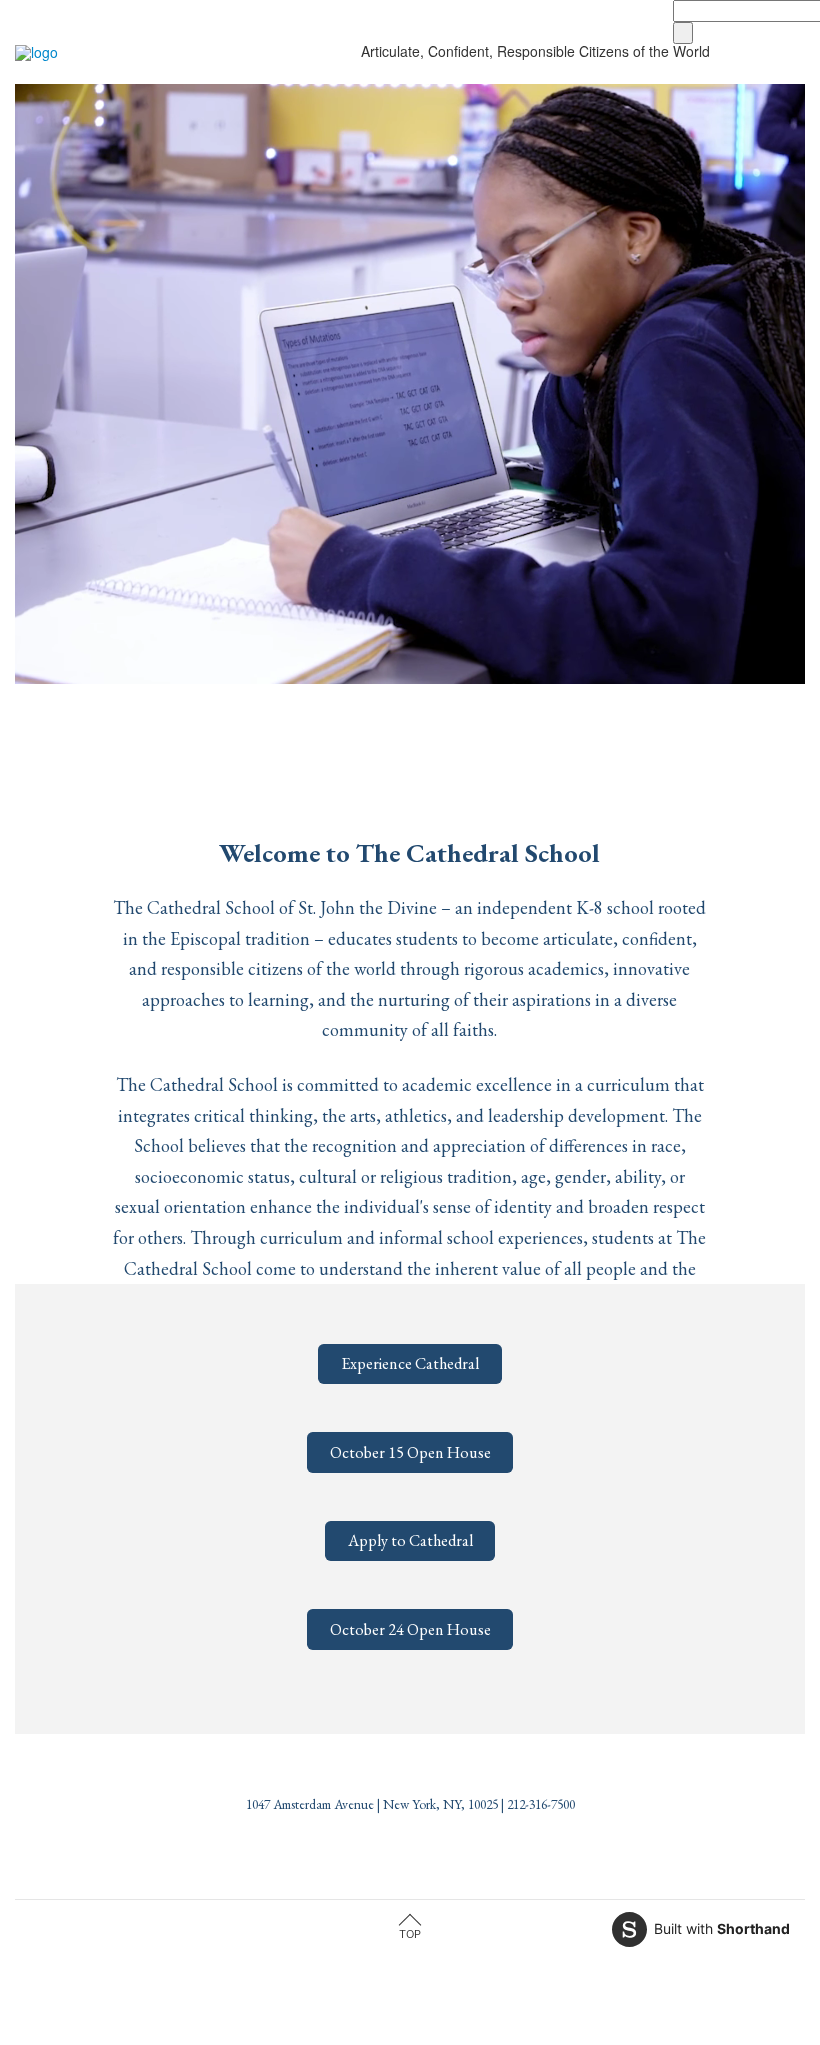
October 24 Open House (410, 1629)
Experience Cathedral (410, 1363)
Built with (722, 1928)
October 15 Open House (410, 1452)
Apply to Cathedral (410, 1540)
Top (410, 1934)
